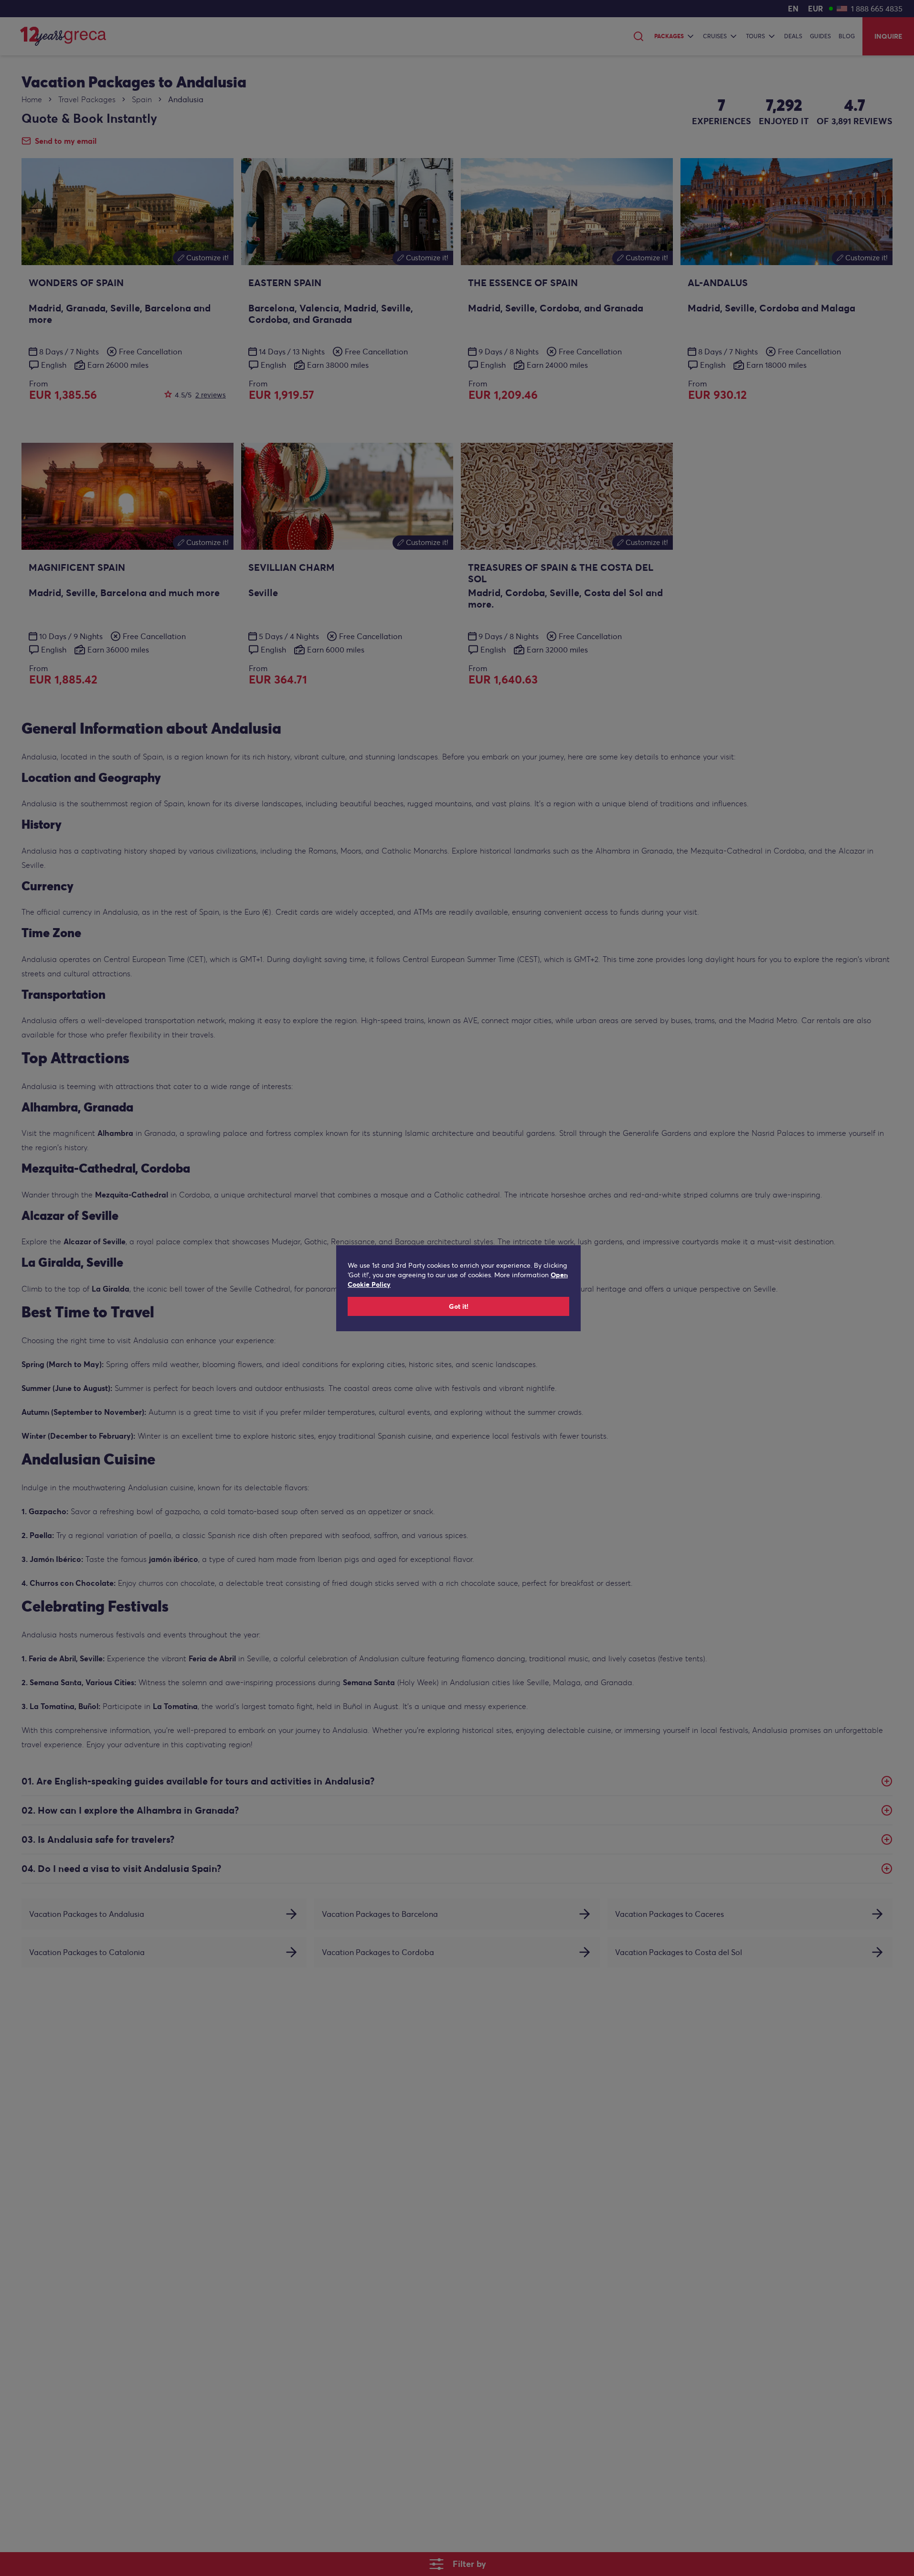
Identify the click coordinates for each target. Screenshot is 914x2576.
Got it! (459, 1306)
